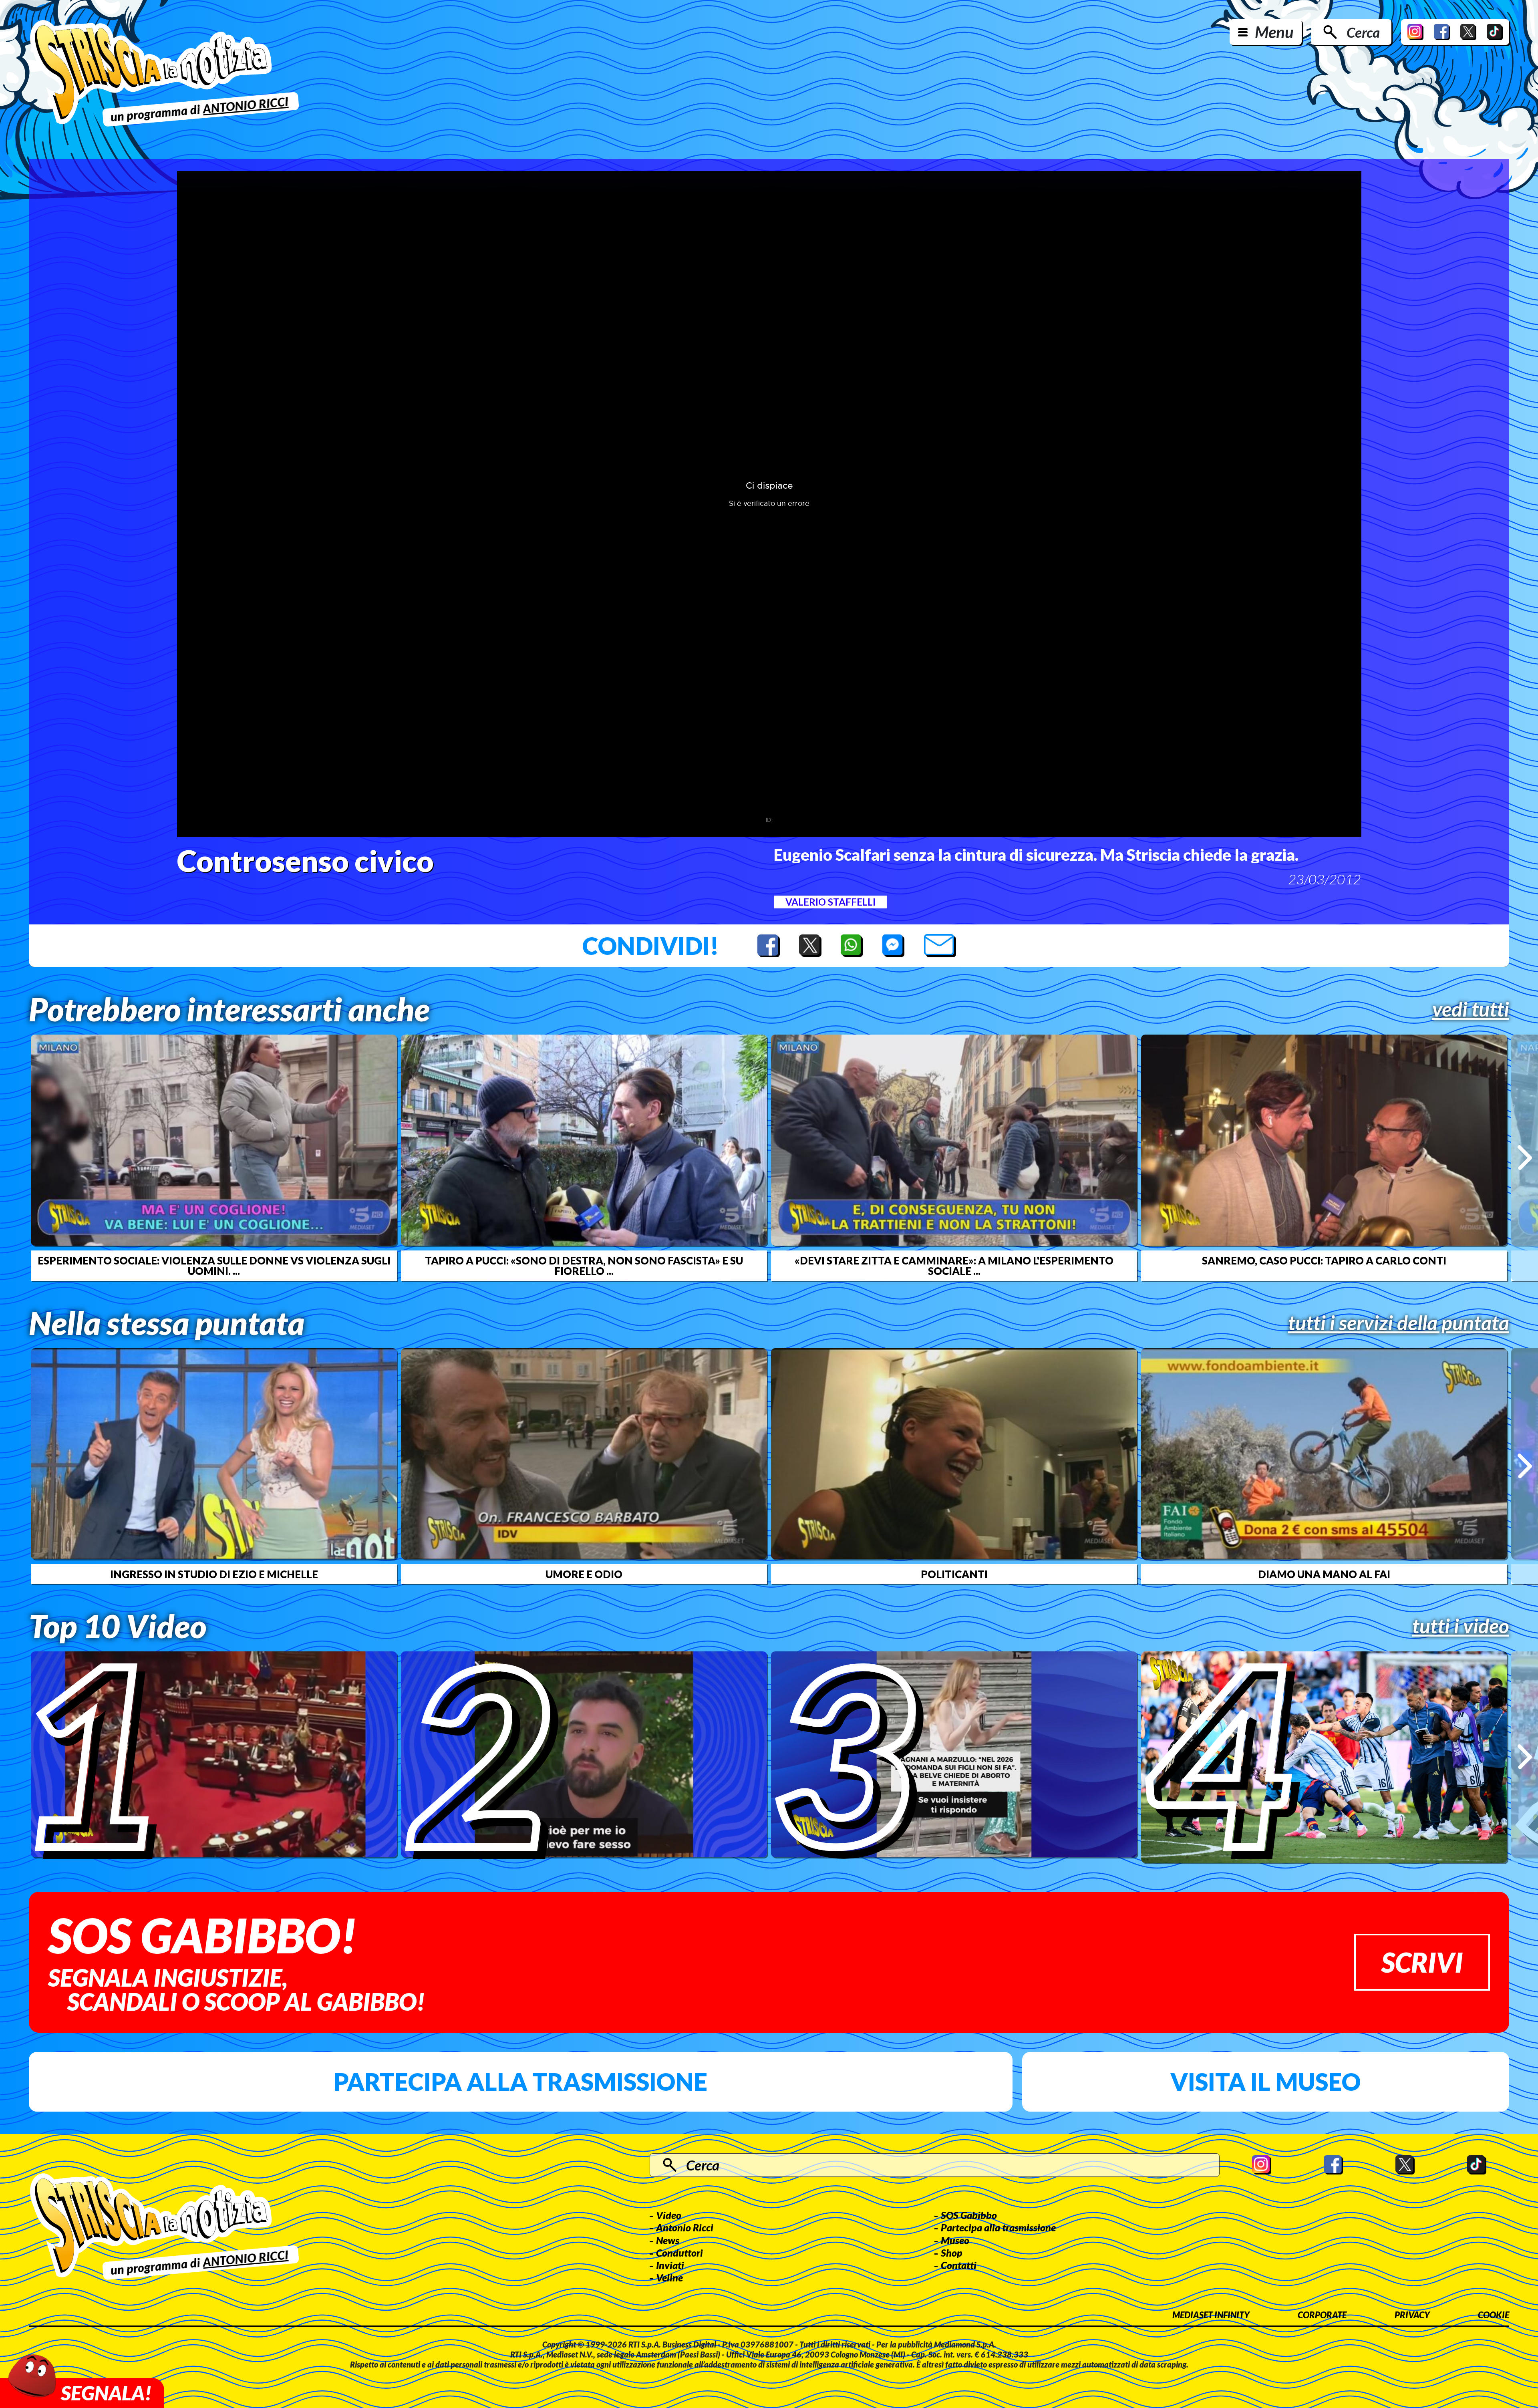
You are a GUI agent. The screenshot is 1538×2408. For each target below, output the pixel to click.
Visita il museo (1265, 2082)
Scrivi (1422, 1962)
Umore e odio (584, 1574)
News (668, 2240)
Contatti (959, 2265)
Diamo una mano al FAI (1324, 1574)
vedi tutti (1471, 1009)
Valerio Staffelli (830, 902)
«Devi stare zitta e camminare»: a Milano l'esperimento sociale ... (954, 1266)
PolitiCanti (954, 1574)
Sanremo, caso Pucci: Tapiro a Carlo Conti (1324, 1260)
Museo (955, 2240)
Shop (952, 2253)
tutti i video (1461, 1626)
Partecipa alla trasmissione (520, 2082)
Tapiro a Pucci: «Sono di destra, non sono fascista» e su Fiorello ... (584, 1266)
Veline (669, 2277)
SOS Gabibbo (969, 2215)
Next (1525, 1158)
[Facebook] (1442, 32)
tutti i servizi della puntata (1399, 1323)
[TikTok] (1495, 32)
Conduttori (679, 2253)
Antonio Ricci (685, 2227)
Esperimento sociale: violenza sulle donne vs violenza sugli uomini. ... (214, 1266)
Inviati (670, 2265)
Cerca (1363, 32)
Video (669, 2215)
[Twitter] (1468, 32)
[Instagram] (1415, 32)
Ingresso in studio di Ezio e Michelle (214, 1574)
